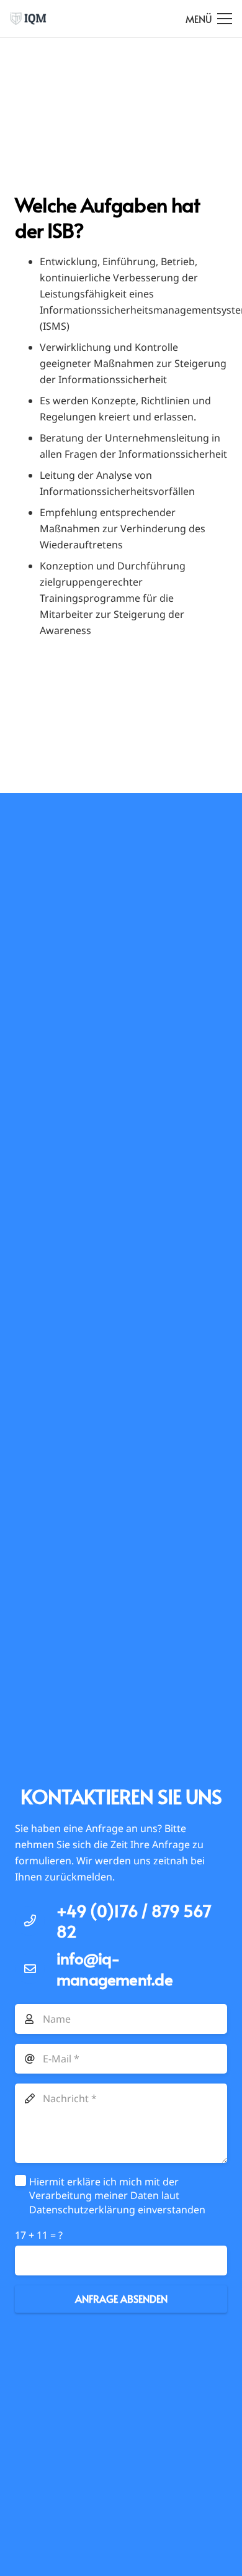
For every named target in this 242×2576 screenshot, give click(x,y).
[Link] (28, 19)
